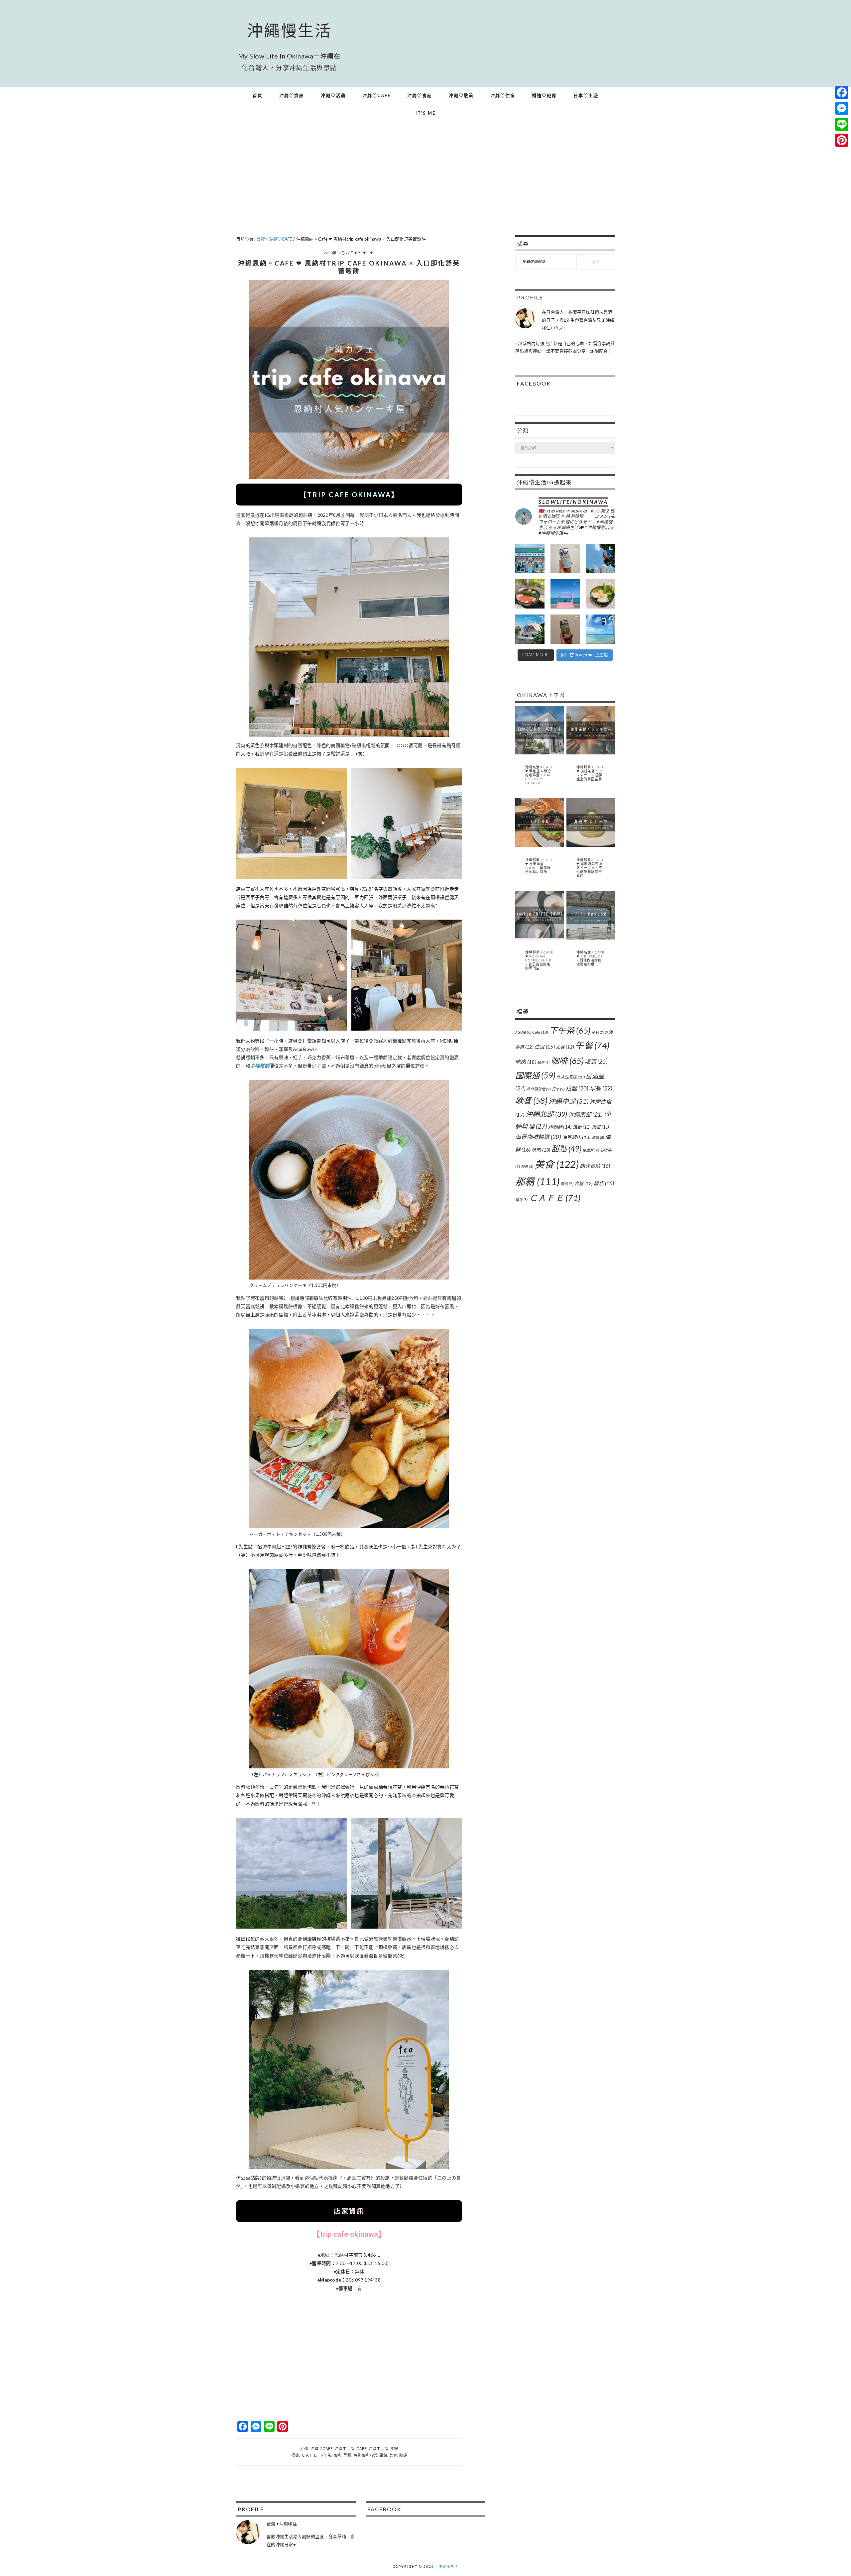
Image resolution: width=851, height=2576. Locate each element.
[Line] (842, 124)
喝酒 (596, 1062)
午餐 (592, 1045)
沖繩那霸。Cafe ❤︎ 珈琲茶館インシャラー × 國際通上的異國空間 (590, 773)
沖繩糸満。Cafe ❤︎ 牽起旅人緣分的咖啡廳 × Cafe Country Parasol (540, 775)
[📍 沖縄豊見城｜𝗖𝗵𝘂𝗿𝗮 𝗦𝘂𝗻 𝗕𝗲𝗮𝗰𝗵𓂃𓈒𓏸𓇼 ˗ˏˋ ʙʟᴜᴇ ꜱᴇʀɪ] (565, 594)
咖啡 (337, 2455)
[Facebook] (842, 92)
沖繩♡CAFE (322, 2449)
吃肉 (526, 1062)
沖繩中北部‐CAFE (351, 2449)
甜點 (383, 2455)
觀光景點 (595, 1166)
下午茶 (325, 2455)
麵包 (522, 1200)
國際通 (535, 1075)
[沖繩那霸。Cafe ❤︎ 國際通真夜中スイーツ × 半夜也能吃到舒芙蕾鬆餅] (591, 845)
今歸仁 (600, 1032)
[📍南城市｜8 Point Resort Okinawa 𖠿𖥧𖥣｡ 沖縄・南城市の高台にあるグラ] (530, 629)
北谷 (565, 1047)
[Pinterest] (842, 140)
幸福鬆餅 (260, 1066)
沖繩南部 (586, 1115)
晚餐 (531, 1101)
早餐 (347, 2455)
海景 (601, 1127)
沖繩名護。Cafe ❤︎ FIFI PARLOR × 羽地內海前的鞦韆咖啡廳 (590, 958)
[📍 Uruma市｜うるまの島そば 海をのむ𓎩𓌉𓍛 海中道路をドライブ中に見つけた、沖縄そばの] (530, 594)
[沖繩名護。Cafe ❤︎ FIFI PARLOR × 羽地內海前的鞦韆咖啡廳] (591, 938)
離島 (567, 1184)
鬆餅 (403, 2455)
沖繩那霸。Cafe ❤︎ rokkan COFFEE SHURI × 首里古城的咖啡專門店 (539, 960)
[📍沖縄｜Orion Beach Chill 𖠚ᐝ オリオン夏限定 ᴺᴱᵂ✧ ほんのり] (565, 559)
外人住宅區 (571, 1077)
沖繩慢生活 (289, 30)
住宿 (545, 1047)
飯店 (604, 1183)
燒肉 (541, 1150)
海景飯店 (576, 1137)
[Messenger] (842, 108)
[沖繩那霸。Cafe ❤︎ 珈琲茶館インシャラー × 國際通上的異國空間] (591, 753)
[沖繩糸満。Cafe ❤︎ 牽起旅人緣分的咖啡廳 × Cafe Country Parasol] (540, 753)
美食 (393, 2455)
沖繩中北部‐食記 (383, 2449)
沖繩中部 (568, 1101)
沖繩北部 (546, 1114)
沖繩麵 (560, 1127)
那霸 (537, 1181)
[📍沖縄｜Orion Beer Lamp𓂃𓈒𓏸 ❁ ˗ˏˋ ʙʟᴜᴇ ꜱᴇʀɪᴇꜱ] (600, 559)
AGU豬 (523, 1032)
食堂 (584, 1183)
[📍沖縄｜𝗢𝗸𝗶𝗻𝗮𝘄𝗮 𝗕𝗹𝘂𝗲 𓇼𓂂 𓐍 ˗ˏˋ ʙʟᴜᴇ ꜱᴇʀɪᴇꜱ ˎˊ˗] (600, 629)
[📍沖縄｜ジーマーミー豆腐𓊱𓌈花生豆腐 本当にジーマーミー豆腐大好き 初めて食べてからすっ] (600, 594)
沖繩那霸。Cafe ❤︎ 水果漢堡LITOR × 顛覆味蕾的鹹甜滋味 (539, 866)
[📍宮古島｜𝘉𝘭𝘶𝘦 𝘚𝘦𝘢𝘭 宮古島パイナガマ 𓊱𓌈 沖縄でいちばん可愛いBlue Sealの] (530, 559)
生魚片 (591, 1150)
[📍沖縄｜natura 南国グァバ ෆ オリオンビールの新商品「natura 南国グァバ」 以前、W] (565, 629)
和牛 (544, 1062)
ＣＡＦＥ (309, 2455)
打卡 (558, 1089)
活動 (582, 1127)
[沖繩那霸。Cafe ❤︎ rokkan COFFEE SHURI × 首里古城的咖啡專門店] (540, 938)
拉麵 (577, 1088)
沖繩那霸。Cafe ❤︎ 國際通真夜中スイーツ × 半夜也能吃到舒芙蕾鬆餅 (590, 868)
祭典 (527, 1166)
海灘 (598, 1137)
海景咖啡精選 (365, 2455)
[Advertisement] (425, 182)
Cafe (540, 1032)
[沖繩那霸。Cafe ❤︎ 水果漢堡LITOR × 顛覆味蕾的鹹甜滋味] (540, 845)
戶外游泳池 (539, 1089)
